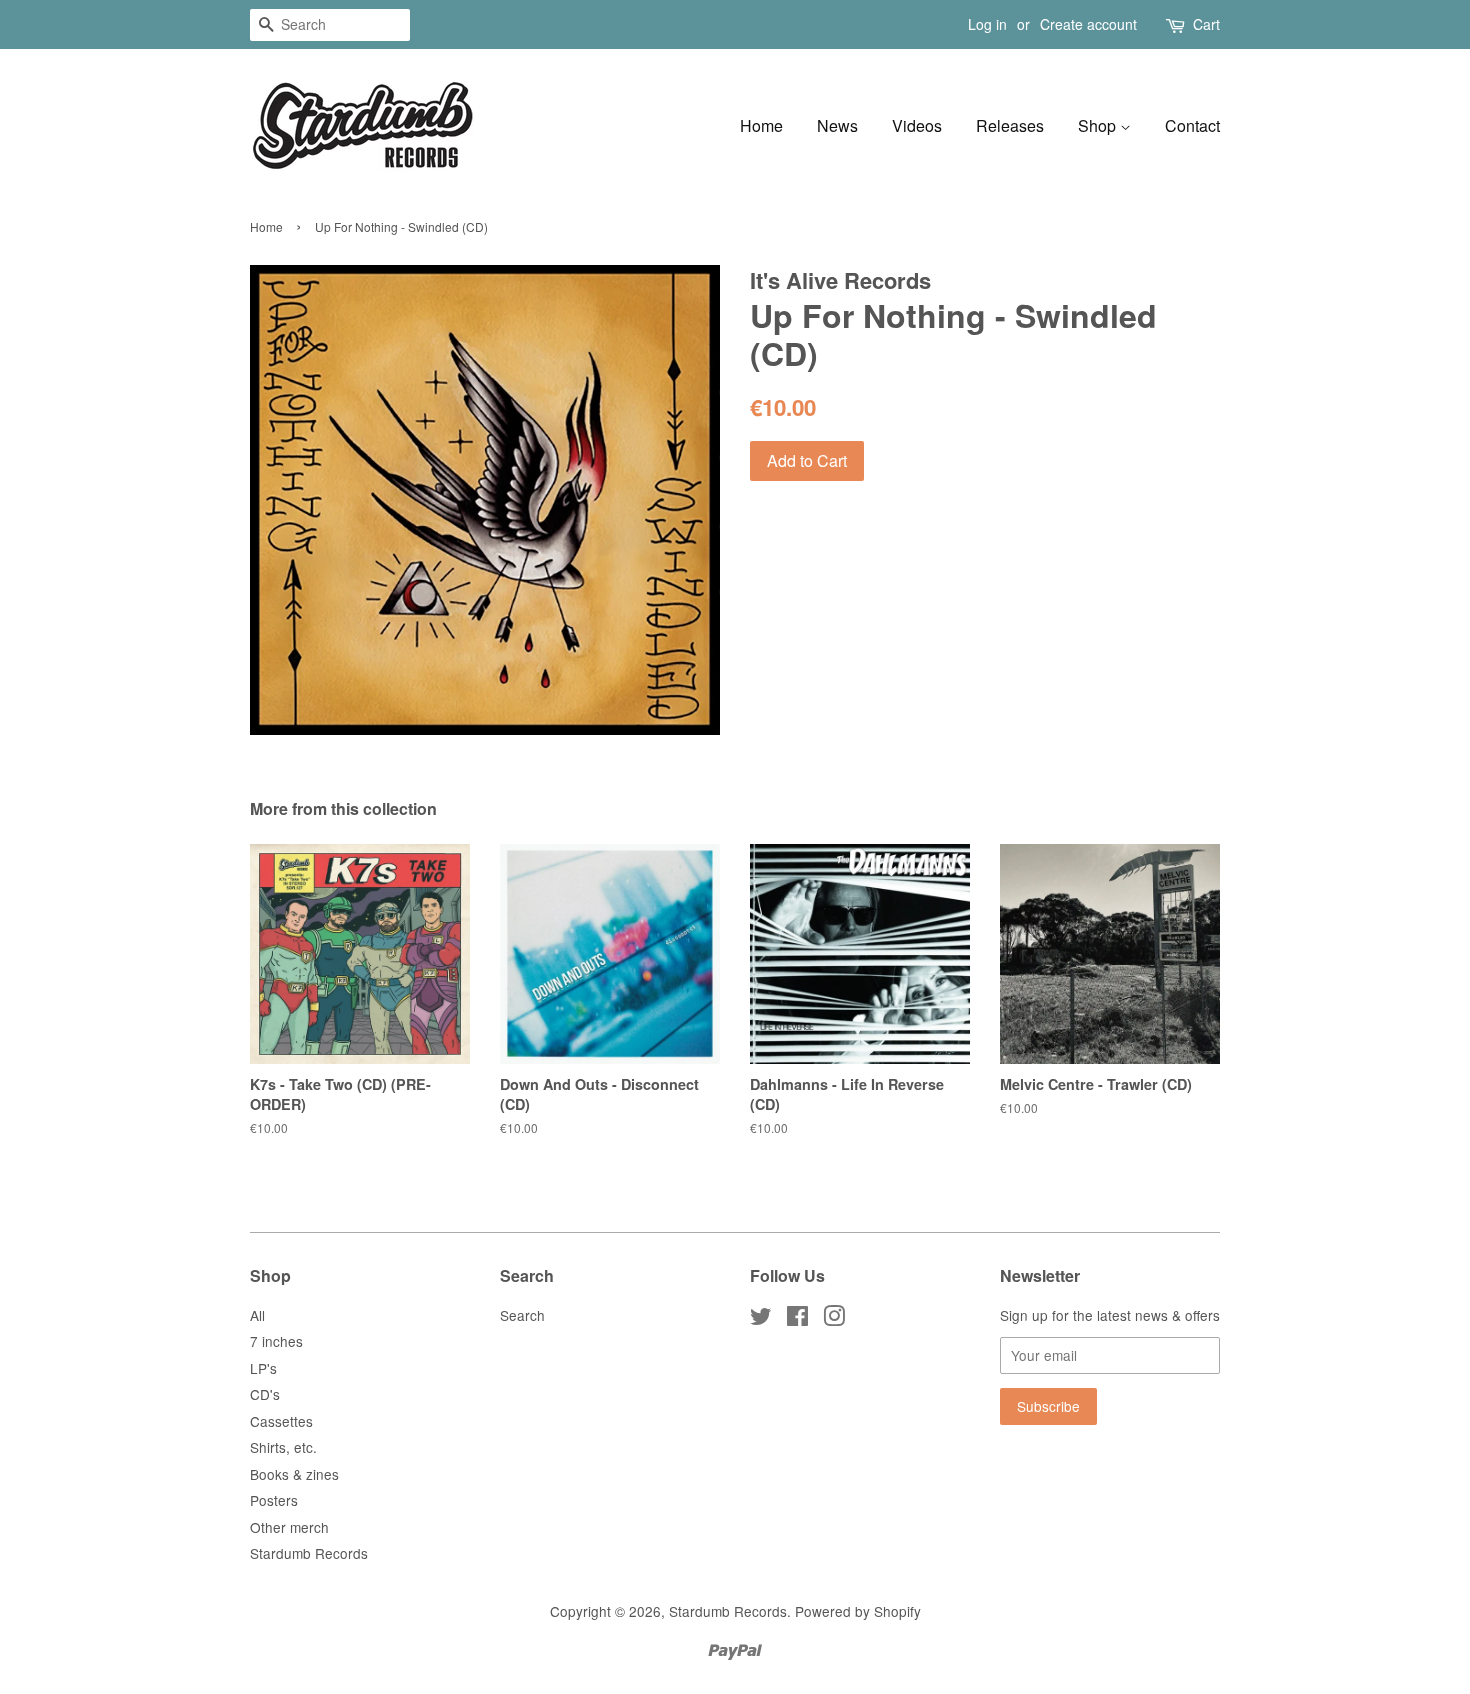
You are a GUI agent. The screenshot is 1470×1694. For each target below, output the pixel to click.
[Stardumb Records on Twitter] (761, 1319)
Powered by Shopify (858, 1611)
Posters (274, 1500)
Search (522, 1315)
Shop (1099, 125)
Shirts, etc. (283, 1447)
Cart (1206, 24)
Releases (1010, 125)
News (837, 125)
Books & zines (294, 1474)
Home (761, 125)
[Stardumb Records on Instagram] (834, 1319)
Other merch (289, 1527)
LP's (263, 1368)
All (257, 1315)
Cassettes (281, 1421)
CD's (265, 1394)
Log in (987, 24)
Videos (917, 125)
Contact (1192, 125)
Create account (1088, 24)
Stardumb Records (309, 1553)
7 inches (276, 1341)
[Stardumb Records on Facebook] (797, 1319)
